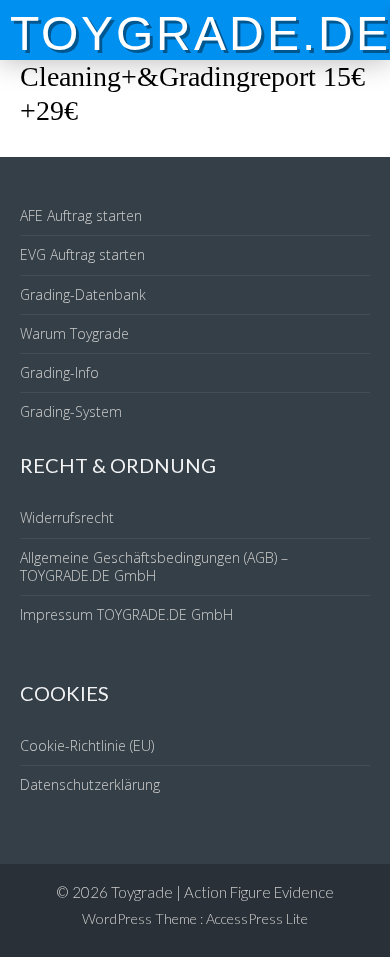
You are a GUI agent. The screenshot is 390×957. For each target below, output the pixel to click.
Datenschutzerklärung (90, 784)
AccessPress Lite (257, 918)
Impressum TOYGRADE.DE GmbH (126, 614)
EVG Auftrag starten (82, 254)
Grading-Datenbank (83, 294)
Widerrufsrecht (67, 517)
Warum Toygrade (74, 333)
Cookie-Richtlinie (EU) (87, 745)
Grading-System (71, 411)
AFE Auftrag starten (81, 215)
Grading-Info (59, 372)
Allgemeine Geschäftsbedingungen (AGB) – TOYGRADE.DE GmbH (154, 566)
